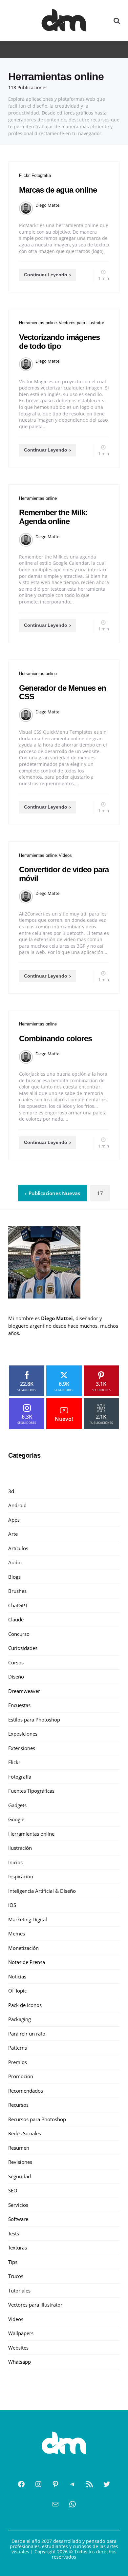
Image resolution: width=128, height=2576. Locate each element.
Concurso (19, 1634)
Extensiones (22, 1748)
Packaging (20, 2019)
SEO (13, 2190)
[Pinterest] (55, 2484)
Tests (14, 2233)
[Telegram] (73, 2484)
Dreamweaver (24, 1691)
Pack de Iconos (25, 2005)
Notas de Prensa (27, 1962)
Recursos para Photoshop (37, 2119)
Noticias (17, 1976)
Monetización (23, 1948)
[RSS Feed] (90, 2484)
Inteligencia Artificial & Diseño (42, 1891)
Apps (14, 1520)
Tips (13, 2262)
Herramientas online (38, 323)
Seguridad (20, 2176)
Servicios (18, 2205)
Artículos (18, 1548)
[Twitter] (107, 2484)
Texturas (18, 2248)
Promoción (21, 2076)
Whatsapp (20, 2362)
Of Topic (17, 1991)
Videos (65, 855)
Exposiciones (23, 1734)
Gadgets (17, 1805)
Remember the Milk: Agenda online (53, 517)
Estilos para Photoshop (34, 1720)
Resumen (19, 2148)
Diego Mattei (48, 205)
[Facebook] (21, 2484)
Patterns (18, 2048)
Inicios (15, 1862)
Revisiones (20, 2162)
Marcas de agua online (58, 190)
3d (11, 1491)
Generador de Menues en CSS (63, 692)
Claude (16, 1619)
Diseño (16, 1677)
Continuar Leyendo (46, 275)
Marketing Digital (28, 1919)
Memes (17, 1933)
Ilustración (20, 1848)
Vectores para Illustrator (81, 323)
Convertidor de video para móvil (64, 874)
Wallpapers (21, 2333)
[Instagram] (38, 2484)
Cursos (16, 1662)
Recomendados (26, 2091)
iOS (12, 1905)
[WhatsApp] (73, 2504)
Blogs (14, 1577)
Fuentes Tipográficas (31, 1791)
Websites (18, 2348)
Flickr (24, 175)
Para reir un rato (27, 2034)
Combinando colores (55, 1038)
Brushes (17, 1591)
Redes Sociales (25, 2133)
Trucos (16, 2276)
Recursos (18, 2105)
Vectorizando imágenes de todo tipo (59, 341)
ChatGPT (18, 1605)
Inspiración (21, 1876)
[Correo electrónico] (55, 2504)
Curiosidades (23, 1648)
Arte (13, 1534)
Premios (18, 2062)
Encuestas (19, 1705)
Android (17, 1505)
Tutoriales (19, 2291)
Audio (15, 1562)
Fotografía (41, 175)
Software (18, 2219)
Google (16, 1819)
